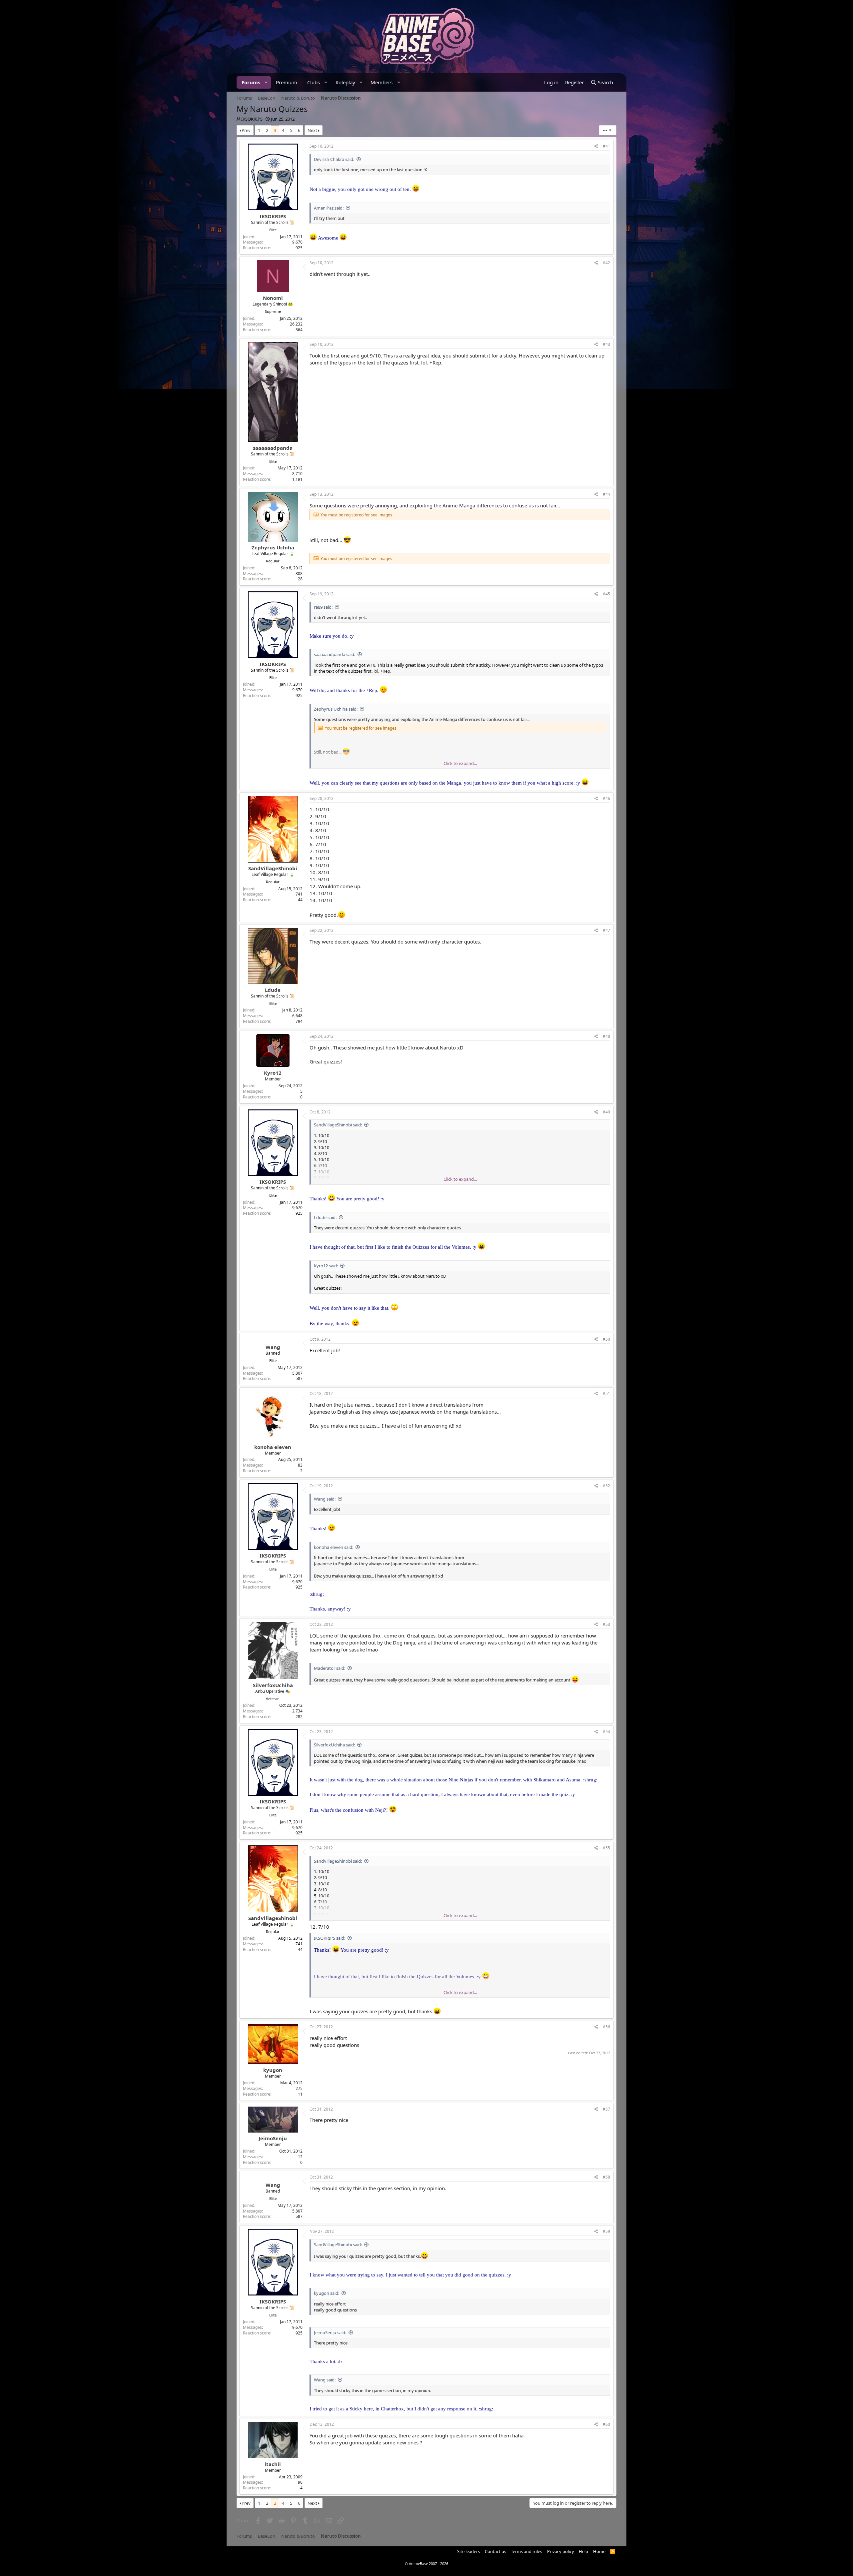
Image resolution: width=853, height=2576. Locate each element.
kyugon (273, 2070)
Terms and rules (526, 2551)
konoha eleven (273, 1447)
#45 (606, 594)
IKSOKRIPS (252, 119)
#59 (606, 2231)
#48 (606, 1036)
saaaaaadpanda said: (335, 654)
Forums (251, 82)
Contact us (495, 2551)
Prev (246, 130)
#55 (606, 1848)
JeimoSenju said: (330, 2332)
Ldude (273, 990)
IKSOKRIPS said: (330, 1938)
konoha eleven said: (334, 1547)
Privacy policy (561, 2551)
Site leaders (468, 2551)
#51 (606, 1393)
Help (583, 2551)
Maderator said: (330, 1668)
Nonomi (273, 298)
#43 (606, 344)
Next (312, 130)
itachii (273, 2464)
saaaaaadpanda (273, 448)
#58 (606, 2177)
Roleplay (345, 82)
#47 (606, 930)
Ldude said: (325, 1217)
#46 (606, 798)
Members (382, 82)
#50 (606, 1339)
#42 (606, 263)
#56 (606, 2027)
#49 (606, 1112)
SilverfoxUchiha (273, 1685)
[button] (266, 82)
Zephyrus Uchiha (273, 547)
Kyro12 (273, 1073)
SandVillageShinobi (273, 868)
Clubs (314, 82)
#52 (606, 1486)
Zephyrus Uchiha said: (336, 709)
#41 (606, 146)
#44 (606, 494)
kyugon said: (327, 2293)
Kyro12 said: (326, 1266)
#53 (606, 1624)
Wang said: (325, 1499)
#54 (606, 1732)
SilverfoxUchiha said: (334, 1745)
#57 (606, 2109)
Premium (287, 82)
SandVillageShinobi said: (338, 1125)
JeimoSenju (273, 2138)
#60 (606, 2424)
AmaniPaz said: (329, 208)
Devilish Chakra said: (334, 159)
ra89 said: (323, 607)
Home (599, 2551)
